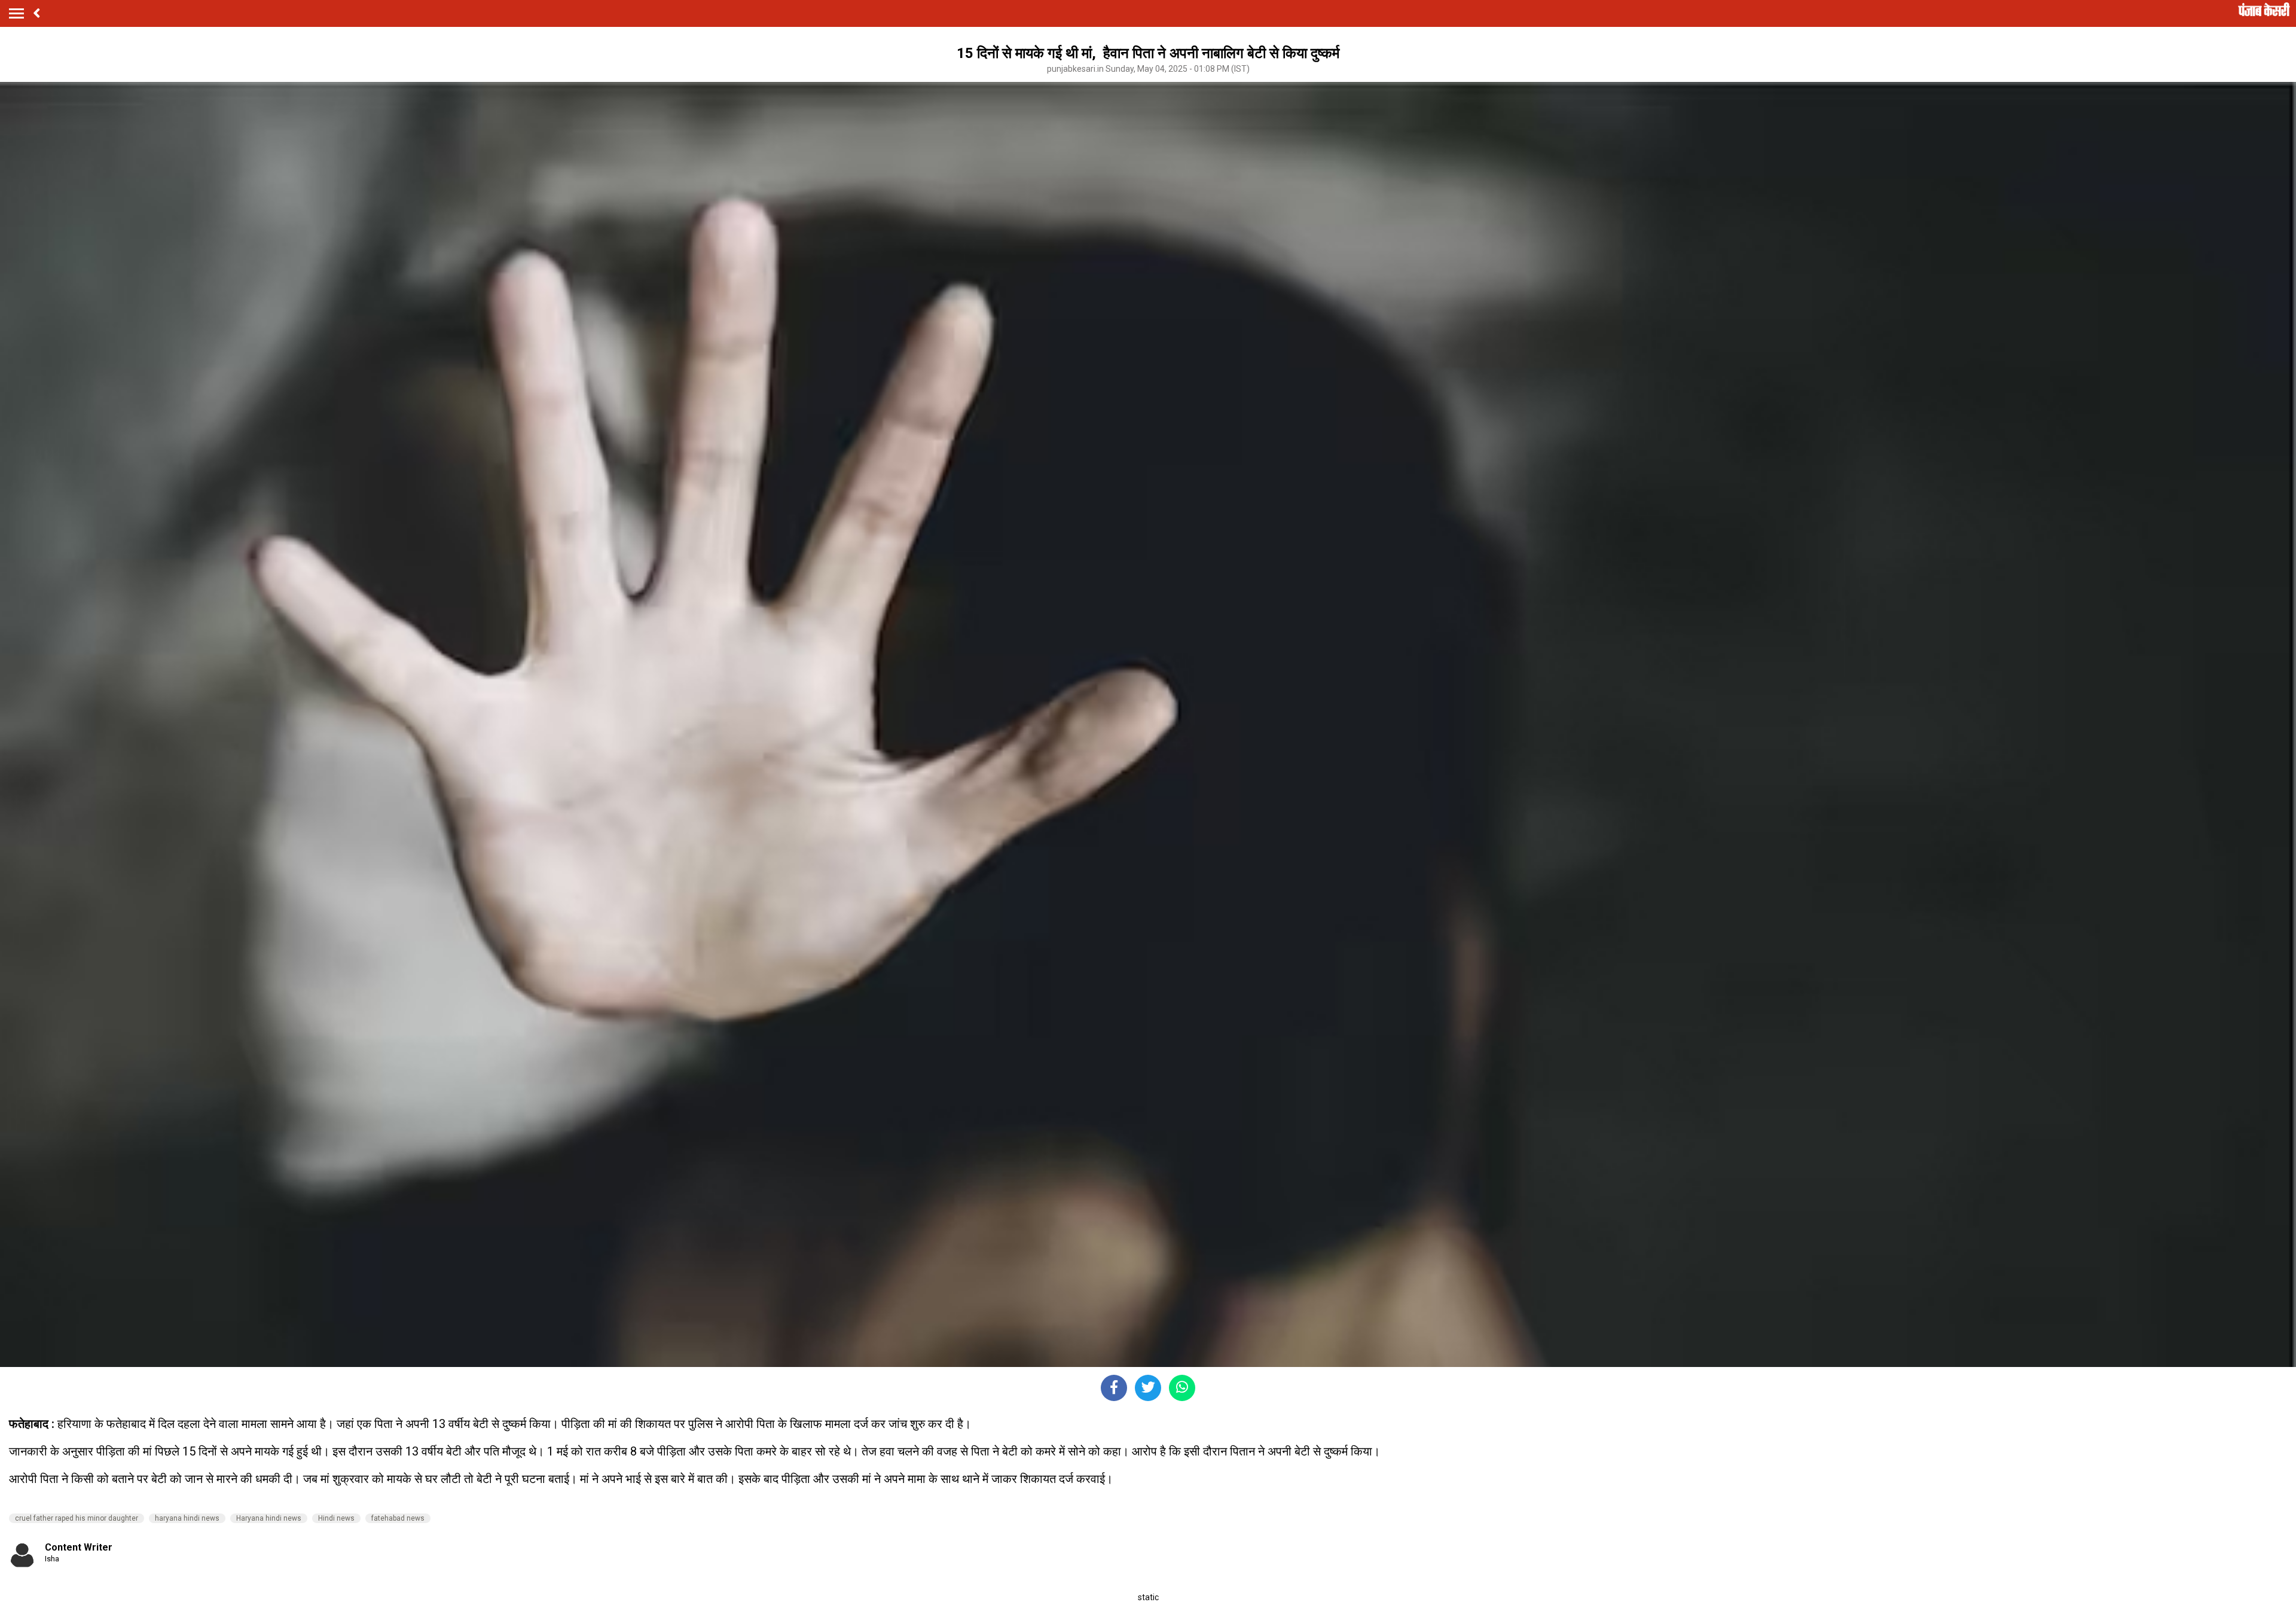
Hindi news (336, 1518)
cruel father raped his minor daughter (77, 1518)
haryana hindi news (187, 1518)
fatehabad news (398, 1518)
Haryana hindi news (269, 1518)
